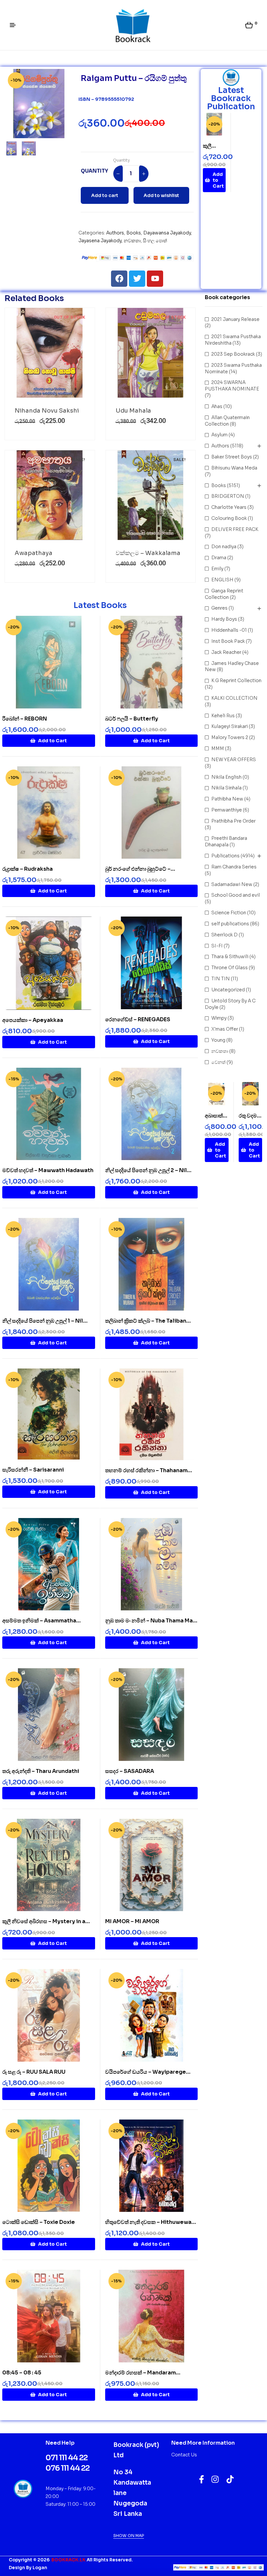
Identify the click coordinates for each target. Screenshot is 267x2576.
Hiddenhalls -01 (229, 630)
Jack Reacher (226, 652)
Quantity (121, 160)
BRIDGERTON (228, 496)
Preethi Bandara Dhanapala (226, 841)
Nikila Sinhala (226, 788)
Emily (217, 569)
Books (134, 233)
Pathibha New (227, 799)
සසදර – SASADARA (130, 1771)
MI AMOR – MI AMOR (132, 1921)
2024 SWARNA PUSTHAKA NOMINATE (232, 386)
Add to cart (105, 195)
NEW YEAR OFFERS (234, 760)
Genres (219, 608)
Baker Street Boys (232, 457)
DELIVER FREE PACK (235, 529)
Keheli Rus (223, 716)
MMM (218, 748)
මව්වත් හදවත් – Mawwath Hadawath (48, 1170)
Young (218, 1040)
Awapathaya (34, 553)
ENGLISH (222, 580)
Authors (115, 233)
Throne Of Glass (230, 968)
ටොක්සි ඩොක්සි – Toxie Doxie (39, 2222)
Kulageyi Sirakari (230, 726)
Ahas (217, 406)
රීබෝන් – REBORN (25, 719)
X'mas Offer (225, 1029)
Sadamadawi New (232, 884)
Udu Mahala (133, 411)
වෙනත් (218, 1062)
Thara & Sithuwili (230, 957)
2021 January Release (235, 319)
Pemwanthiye (227, 810)
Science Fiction (229, 913)
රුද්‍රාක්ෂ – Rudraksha (28, 869)
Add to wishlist (161, 195)
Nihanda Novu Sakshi (47, 411)
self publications (230, 924)
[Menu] (15, 25)
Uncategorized (228, 990)
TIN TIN (221, 979)
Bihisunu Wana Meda (234, 468)
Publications (225, 856)
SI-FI (217, 946)
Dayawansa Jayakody (167, 233)
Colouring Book (229, 518)
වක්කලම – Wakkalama (148, 553)
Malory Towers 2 (230, 737)
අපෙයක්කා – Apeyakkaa (33, 1020)
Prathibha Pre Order (233, 821)
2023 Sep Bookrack (233, 354)
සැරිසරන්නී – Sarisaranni (33, 1470)
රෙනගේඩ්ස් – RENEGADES (138, 1019)
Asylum (219, 435)
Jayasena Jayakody (100, 241)
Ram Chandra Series (234, 867)
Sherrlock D (225, 935)
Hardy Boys (224, 619)
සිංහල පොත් (155, 241)
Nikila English (226, 777)
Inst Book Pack (228, 641)
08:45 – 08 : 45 (22, 2373)
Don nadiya (224, 547)
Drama (219, 558)
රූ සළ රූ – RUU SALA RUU (34, 2072)
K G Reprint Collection (236, 680)
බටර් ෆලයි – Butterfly (132, 719)
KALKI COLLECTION (234, 698)
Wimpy (219, 1018)
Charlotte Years (229, 507)
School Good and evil (236, 895)
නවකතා (132, 241)
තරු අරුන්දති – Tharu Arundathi (41, 1771)
